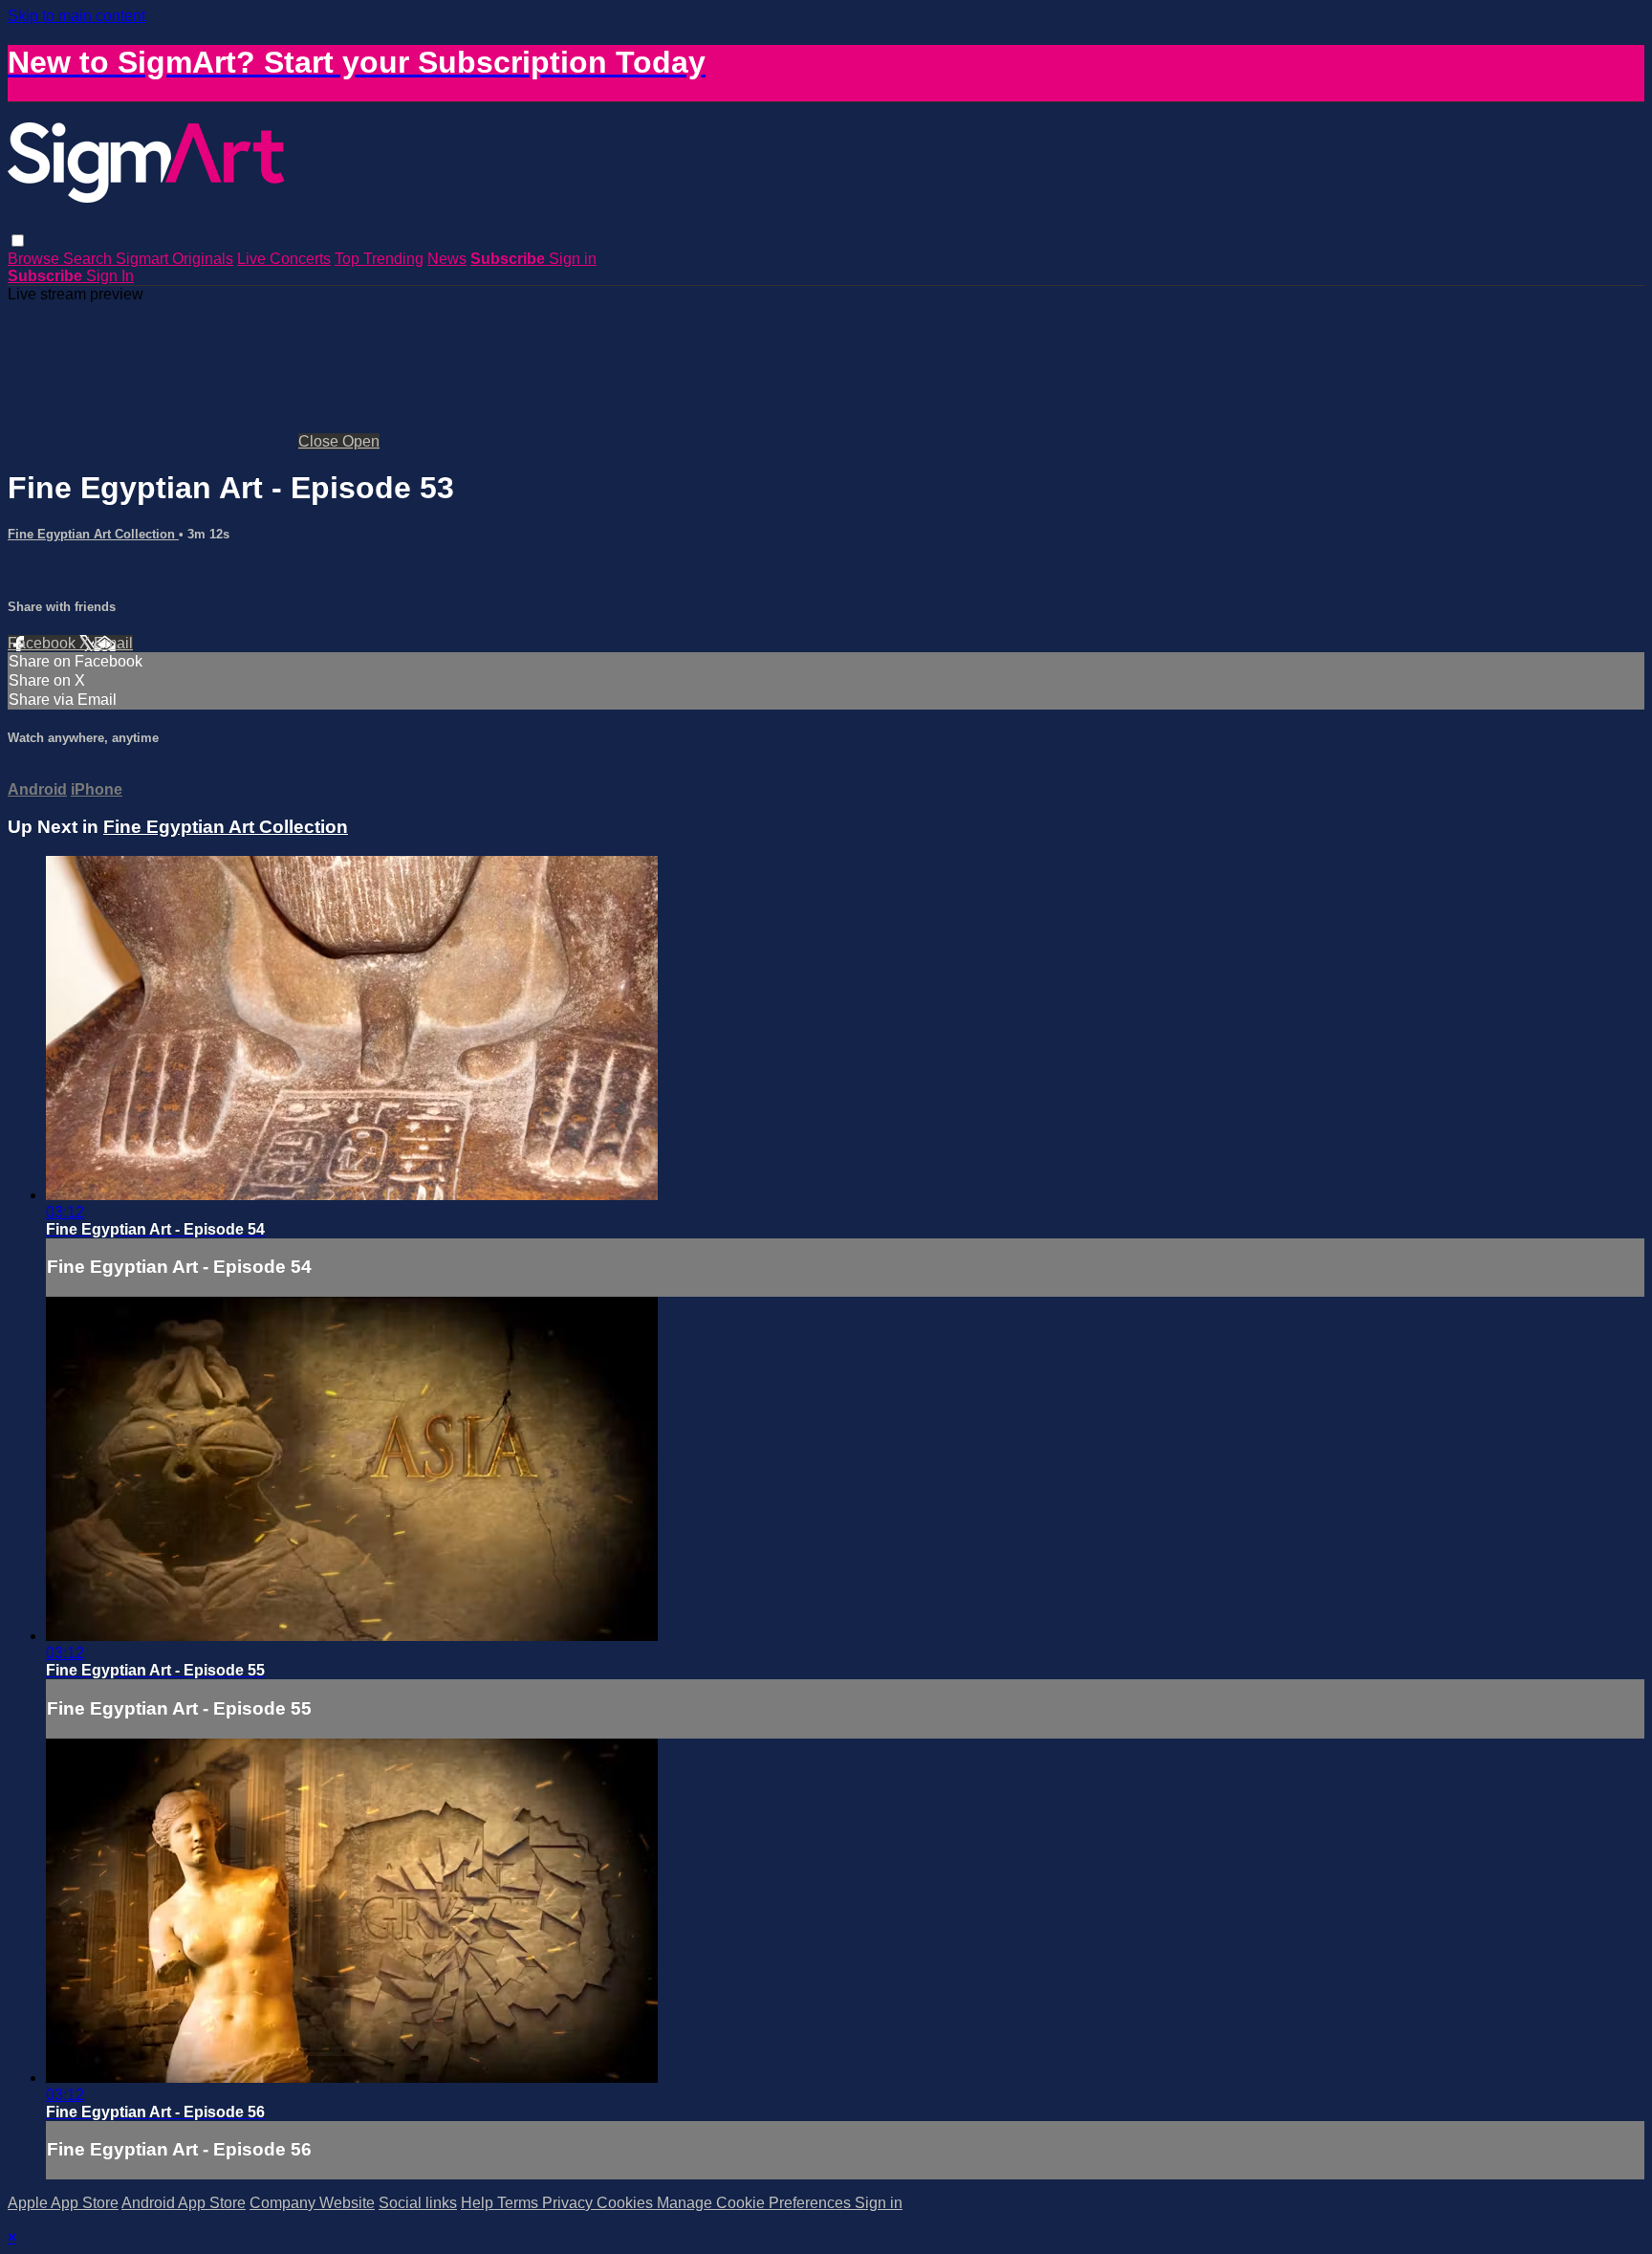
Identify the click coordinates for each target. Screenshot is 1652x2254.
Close (320, 441)
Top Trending (379, 259)
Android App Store (184, 2203)
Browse (35, 259)
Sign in (573, 259)
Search (89, 259)
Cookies (627, 2203)
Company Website (312, 2203)
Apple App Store (63, 2203)
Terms (520, 2203)
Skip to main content (76, 16)
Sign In (110, 276)
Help (479, 2203)
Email (113, 643)
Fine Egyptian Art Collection (93, 534)
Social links (418, 2203)
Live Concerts (284, 259)
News (447, 259)
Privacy (569, 2203)
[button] (18, 241)
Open (361, 441)
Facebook (43, 643)
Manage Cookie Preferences (756, 2203)
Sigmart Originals (174, 259)
